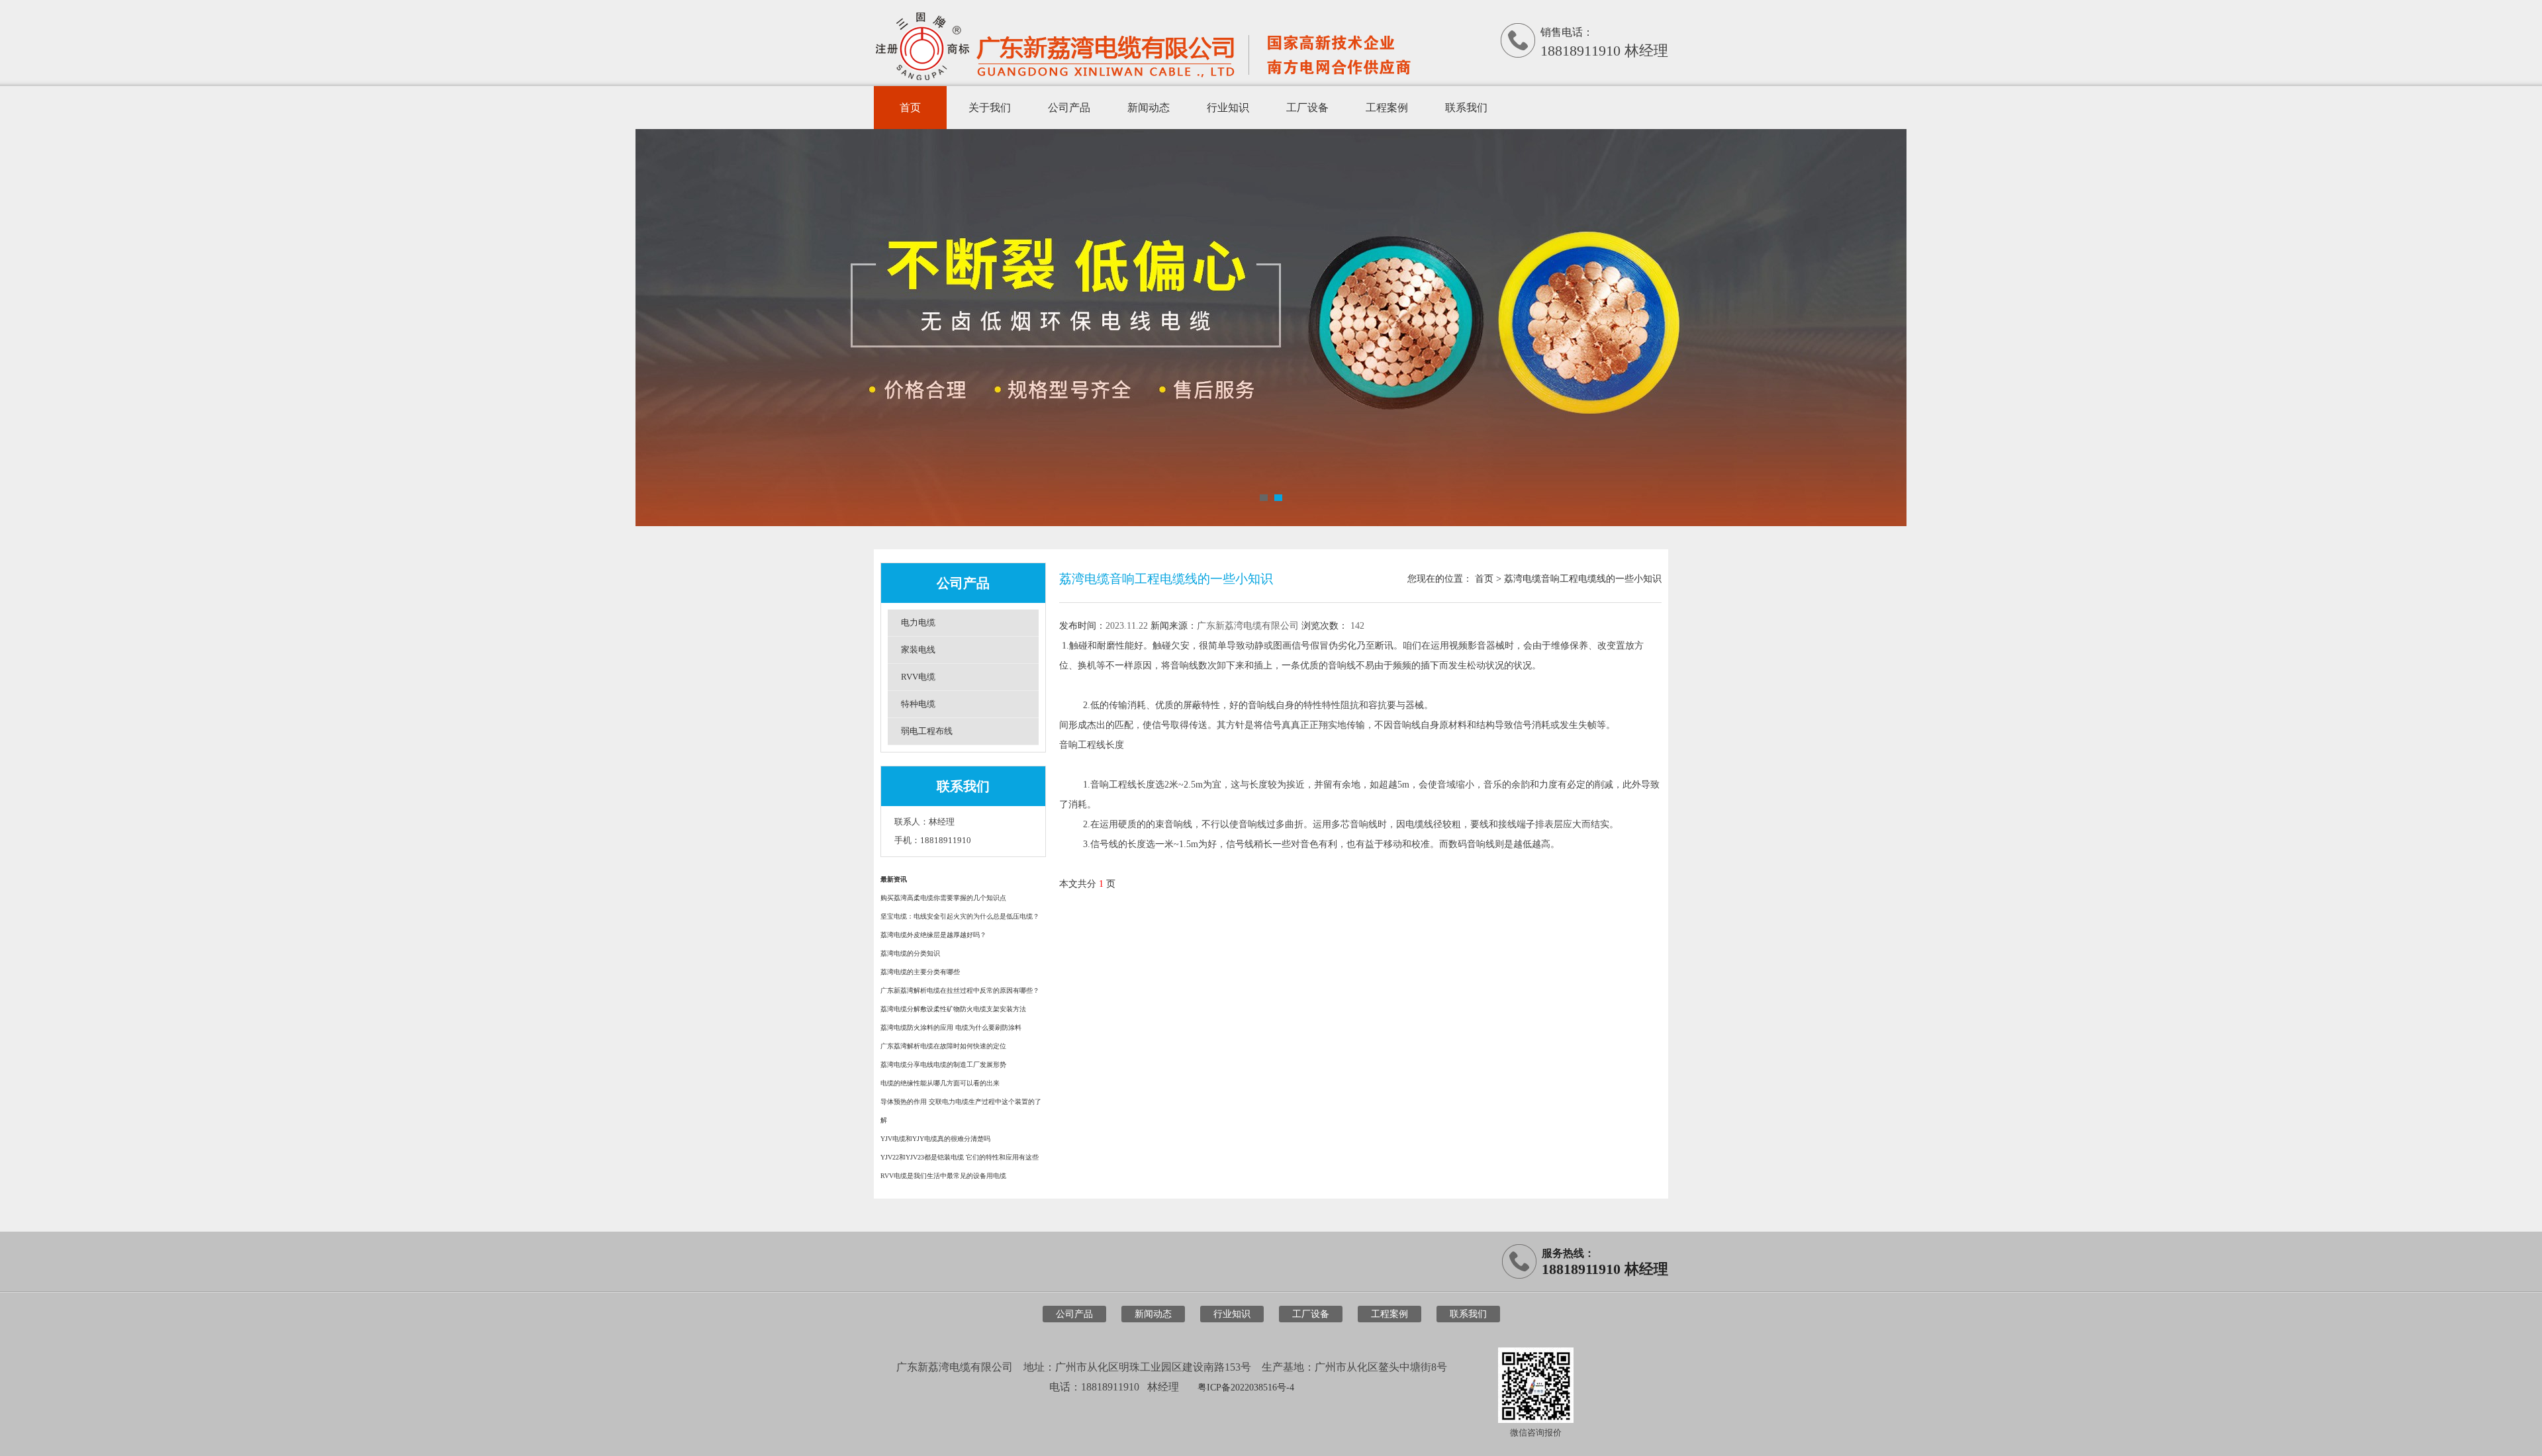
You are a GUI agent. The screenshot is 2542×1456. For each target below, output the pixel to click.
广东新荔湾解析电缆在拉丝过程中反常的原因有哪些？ (960, 990)
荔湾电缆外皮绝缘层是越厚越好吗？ (933, 935)
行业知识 (1228, 108)
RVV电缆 (918, 677)
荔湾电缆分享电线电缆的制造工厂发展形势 (943, 1065)
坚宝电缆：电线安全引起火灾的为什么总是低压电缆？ (960, 916)
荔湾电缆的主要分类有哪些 (920, 972)
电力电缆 (918, 622)
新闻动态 (1149, 108)
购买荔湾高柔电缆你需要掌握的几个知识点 (943, 898)
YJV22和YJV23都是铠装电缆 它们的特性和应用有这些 (960, 1157)
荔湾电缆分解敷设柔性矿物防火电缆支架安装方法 (953, 1009)
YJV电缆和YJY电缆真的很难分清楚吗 (935, 1139)
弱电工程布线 (927, 731)
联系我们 (1466, 108)
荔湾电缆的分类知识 (910, 953)
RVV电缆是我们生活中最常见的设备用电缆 (943, 1176)
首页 (910, 108)
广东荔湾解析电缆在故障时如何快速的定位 (943, 1046)
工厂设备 (1307, 108)
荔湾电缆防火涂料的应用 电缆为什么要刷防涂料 (951, 1027)
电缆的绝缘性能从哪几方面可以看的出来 (940, 1083)
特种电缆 (918, 704)
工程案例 (1387, 108)
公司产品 (1069, 108)
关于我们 (990, 108)
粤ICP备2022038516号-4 (1246, 1388)
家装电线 (918, 650)
